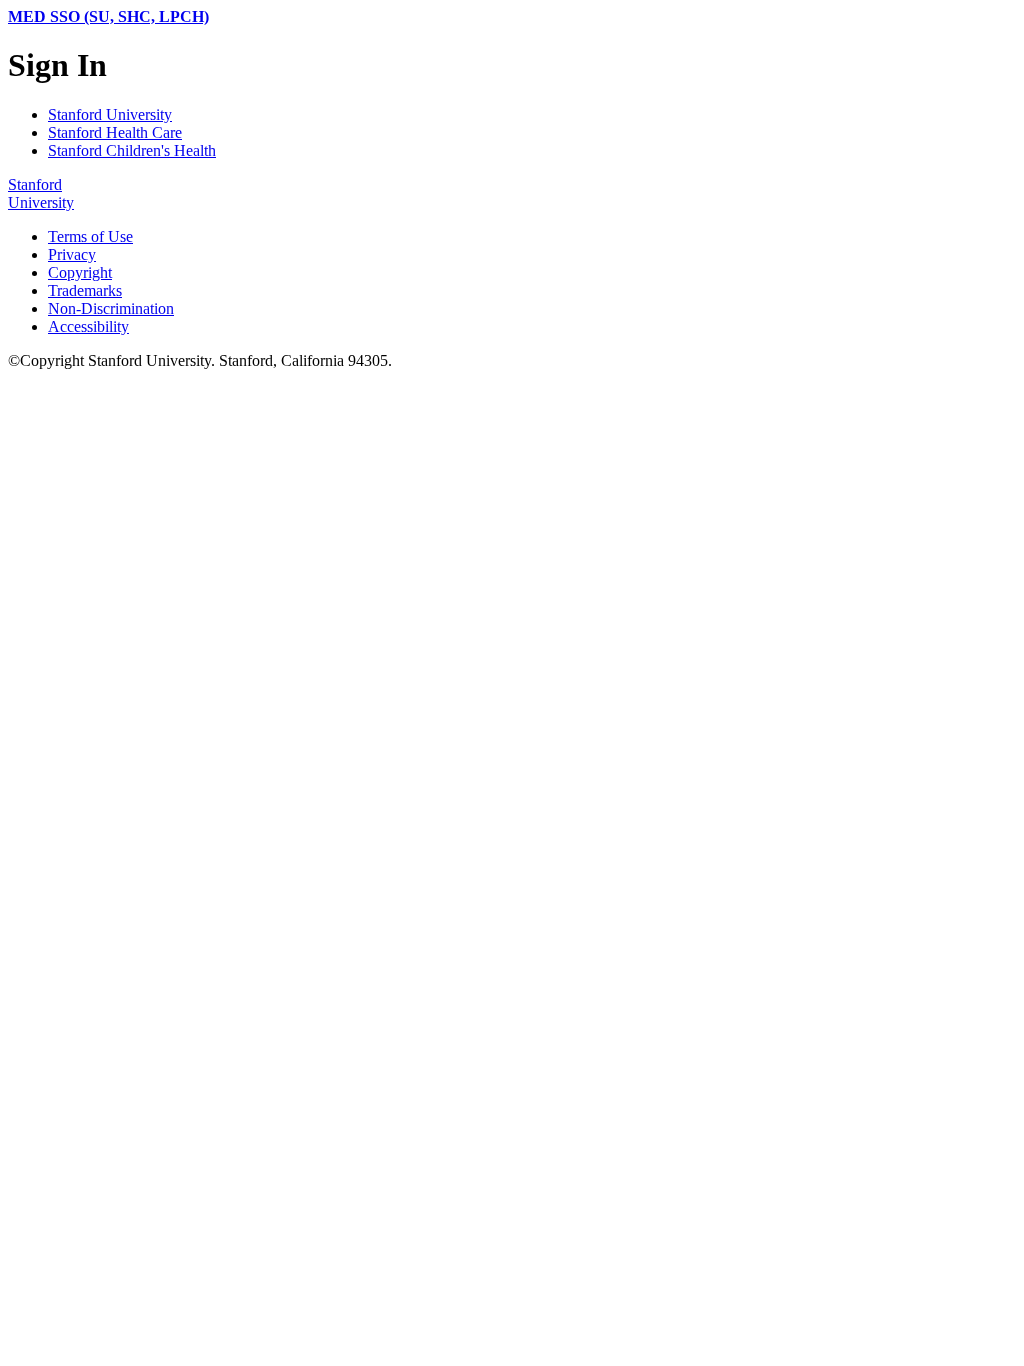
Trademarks (85, 290)
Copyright (80, 272)
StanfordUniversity (41, 193)
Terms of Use (90, 236)
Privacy (72, 254)
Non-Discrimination (111, 308)
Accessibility (88, 326)
